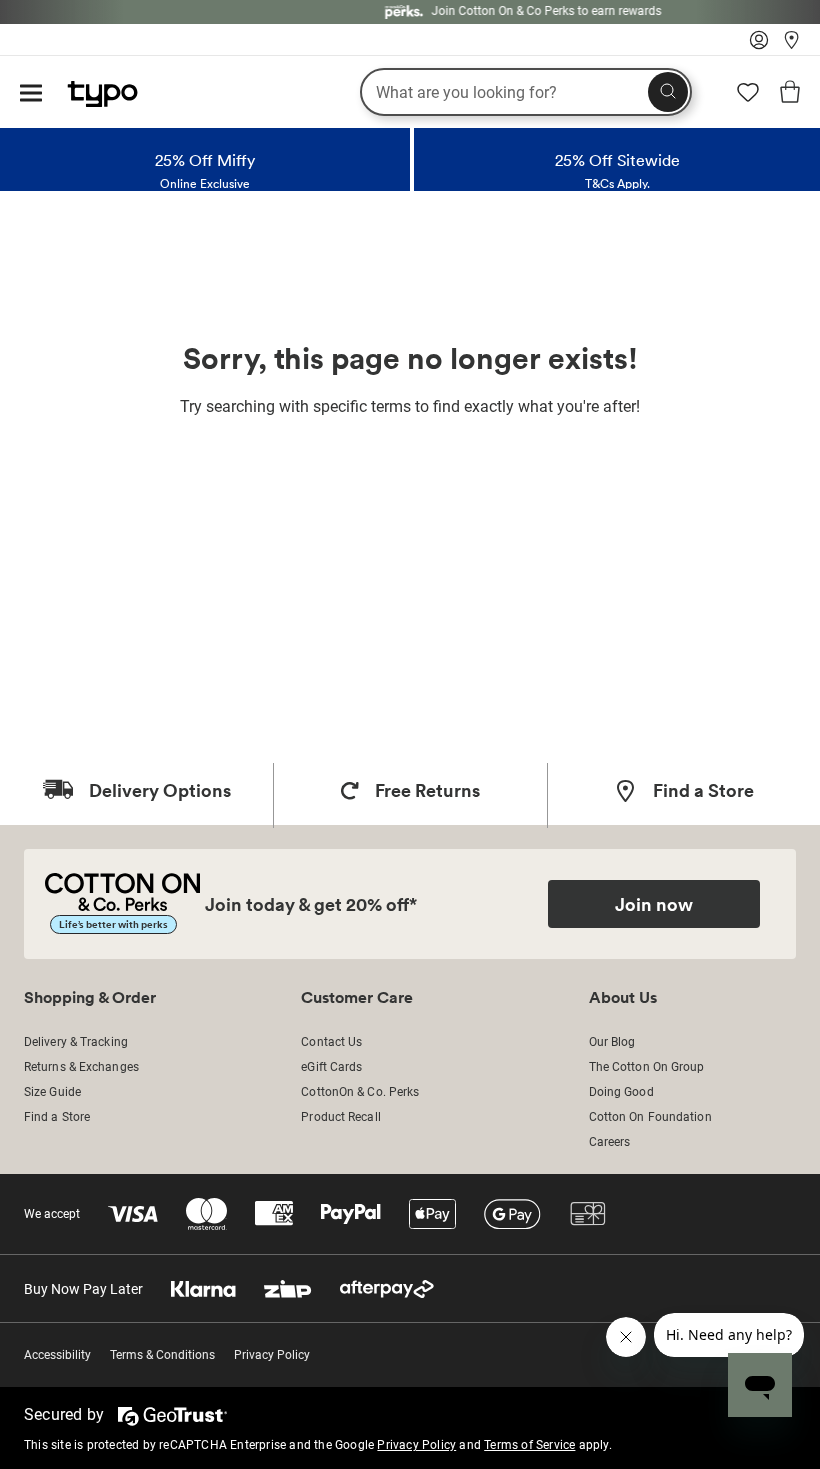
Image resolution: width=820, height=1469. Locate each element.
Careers (610, 1142)
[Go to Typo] (92, 89)
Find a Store (57, 1117)
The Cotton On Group (647, 1067)
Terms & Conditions (162, 1355)
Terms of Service (529, 1445)
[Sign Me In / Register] (759, 45)
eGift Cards (331, 1067)
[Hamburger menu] (31, 94)
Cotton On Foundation (650, 1117)
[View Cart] (790, 95)
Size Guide (52, 1092)
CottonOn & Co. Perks (360, 1092)
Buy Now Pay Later (83, 1289)
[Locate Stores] (792, 45)
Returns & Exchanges (81, 1067)
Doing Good (621, 1092)
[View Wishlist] (748, 99)
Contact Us (331, 1042)
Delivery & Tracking (76, 1042)
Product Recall (340, 1117)
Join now (654, 904)
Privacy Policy (272, 1355)
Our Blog (612, 1042)
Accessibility (57, 1355)
